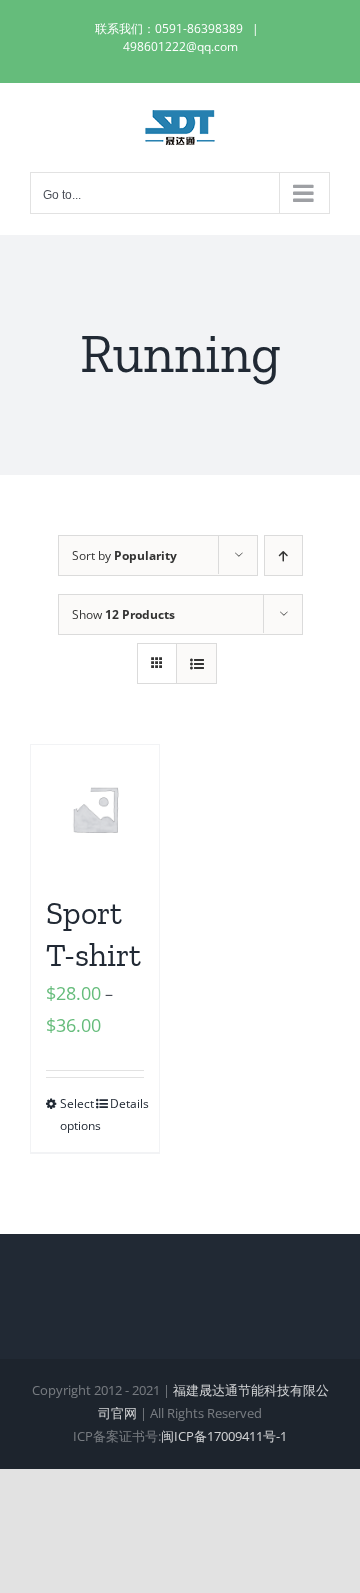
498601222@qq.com (180, 46)
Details (127, 1103)
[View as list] (196, 663)
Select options (77, 1114)
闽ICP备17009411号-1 (224, 1436)
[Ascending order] (283, 555)
